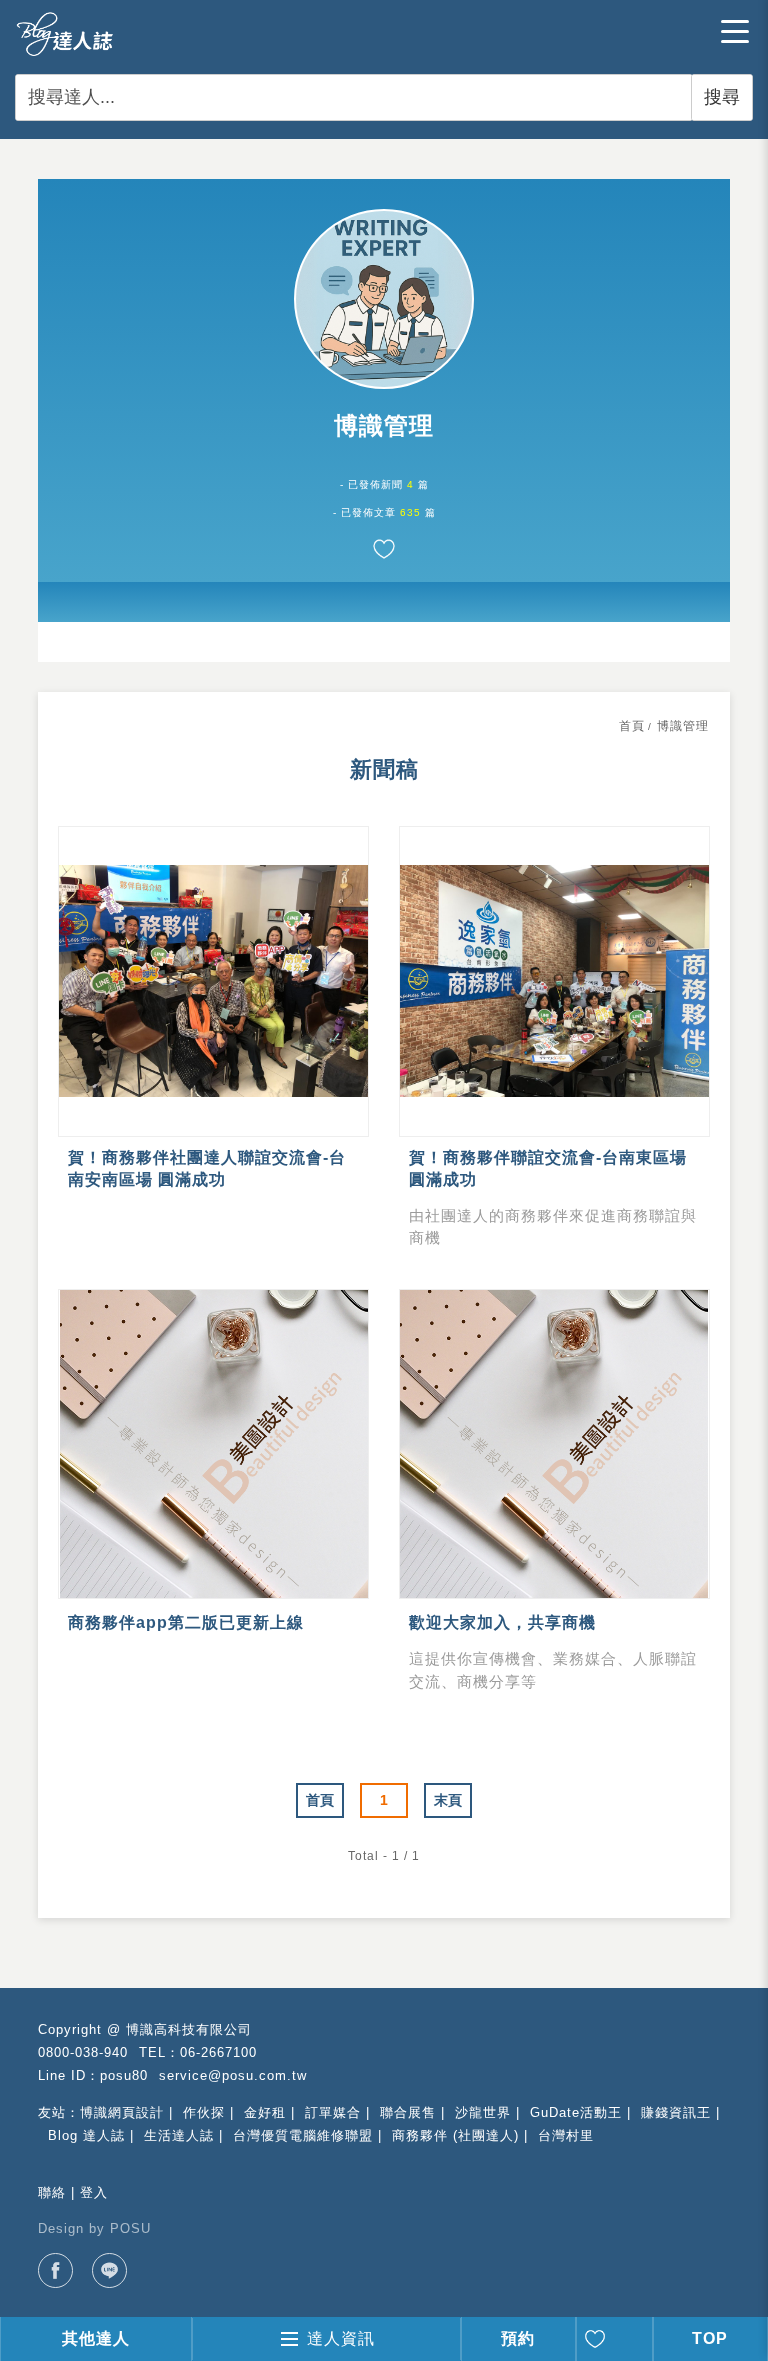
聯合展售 (408, 2112)
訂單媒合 (333, 2112)
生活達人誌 (179, 2135)
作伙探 (204, 2112)
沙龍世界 (483, 2112)
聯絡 (52, 2192)
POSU (130, 2228)
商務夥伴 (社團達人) (455, 2135)
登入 (94, 2192)
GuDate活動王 (576, 2112)
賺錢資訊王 (676, 2112)
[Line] (109, 2270)
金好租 (265, 2112)
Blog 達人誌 (86, 2135)
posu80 (124, 2075)
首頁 (632, 726)
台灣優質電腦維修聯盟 (303, 2135)
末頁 (448, 1800)
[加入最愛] (384, 549)
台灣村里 (566, 2135)
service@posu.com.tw (233, 2075)
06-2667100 (218, 2052)
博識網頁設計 (122, 2112)
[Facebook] (55, 2270)
